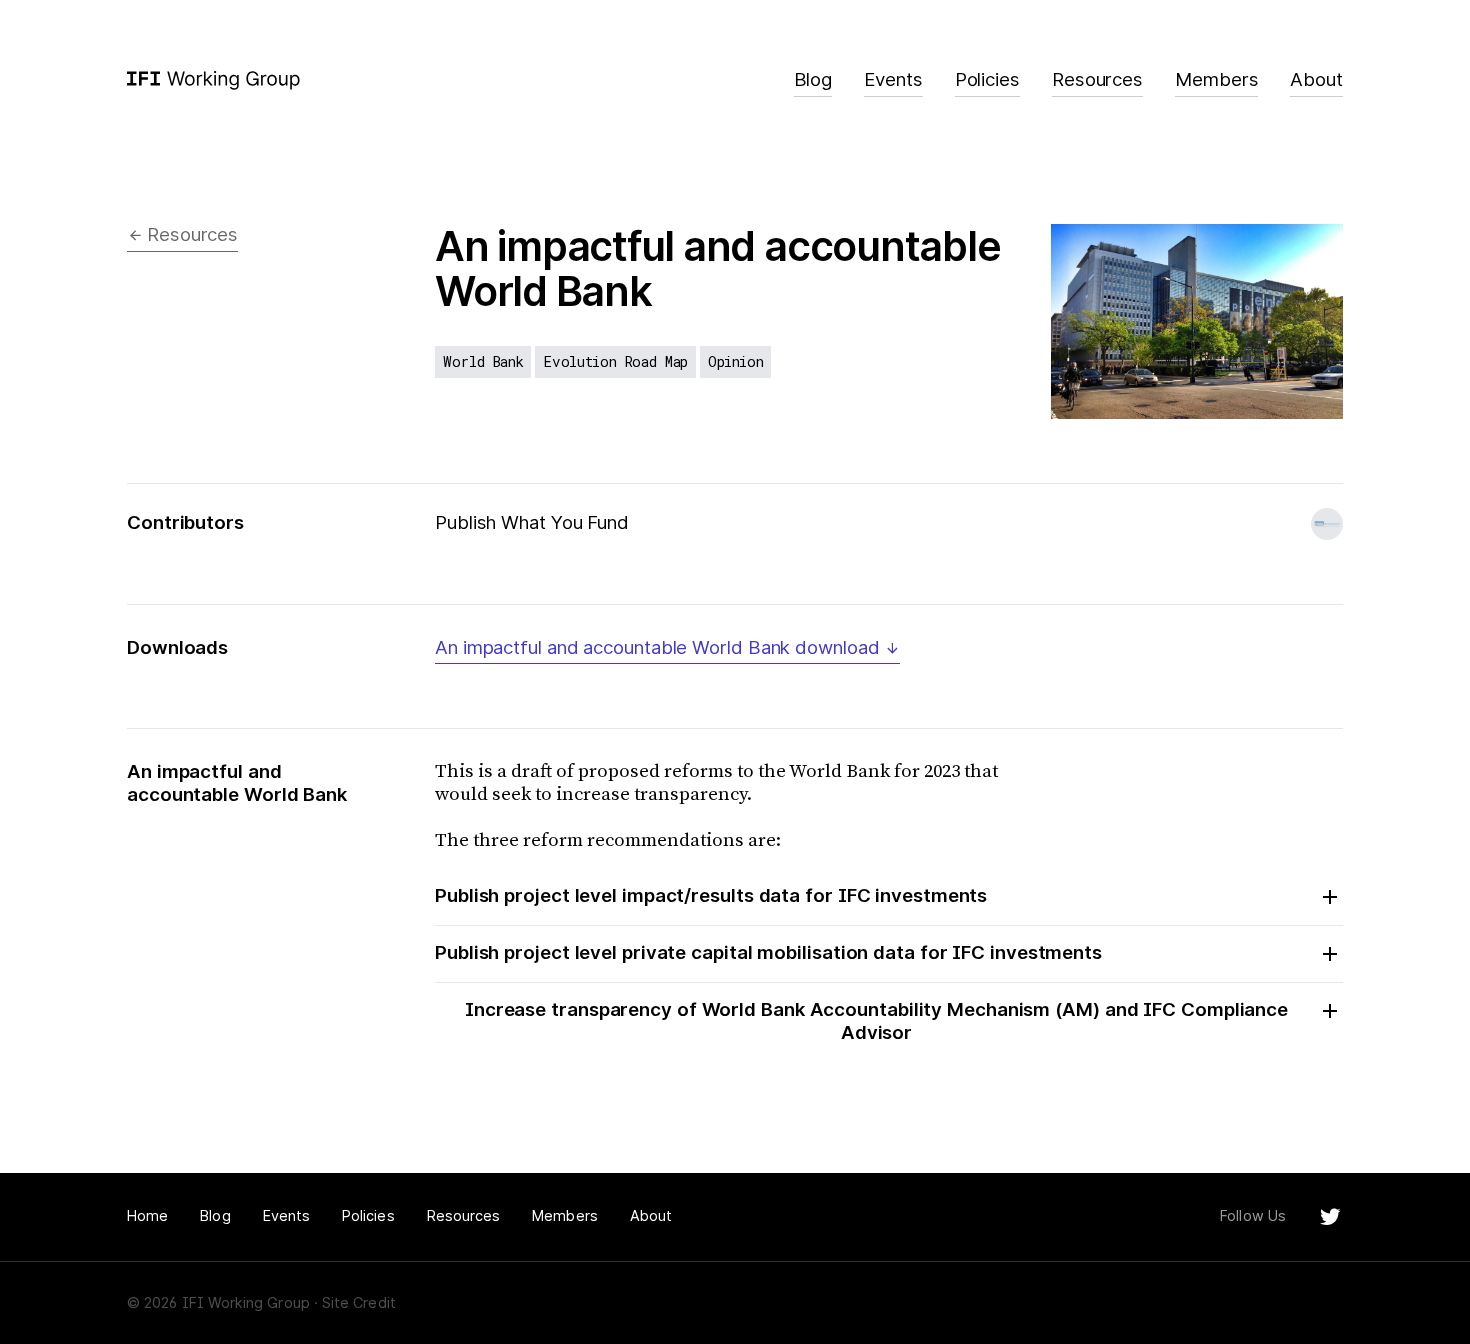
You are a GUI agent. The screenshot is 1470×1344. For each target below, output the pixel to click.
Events (893, 79)
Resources (1097, 79)
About (1316, 79)
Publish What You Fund (532, 522)
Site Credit (359, 1302)
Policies (987, 79)
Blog (813, 79)
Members (1216, 79)
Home (147, 1215)
